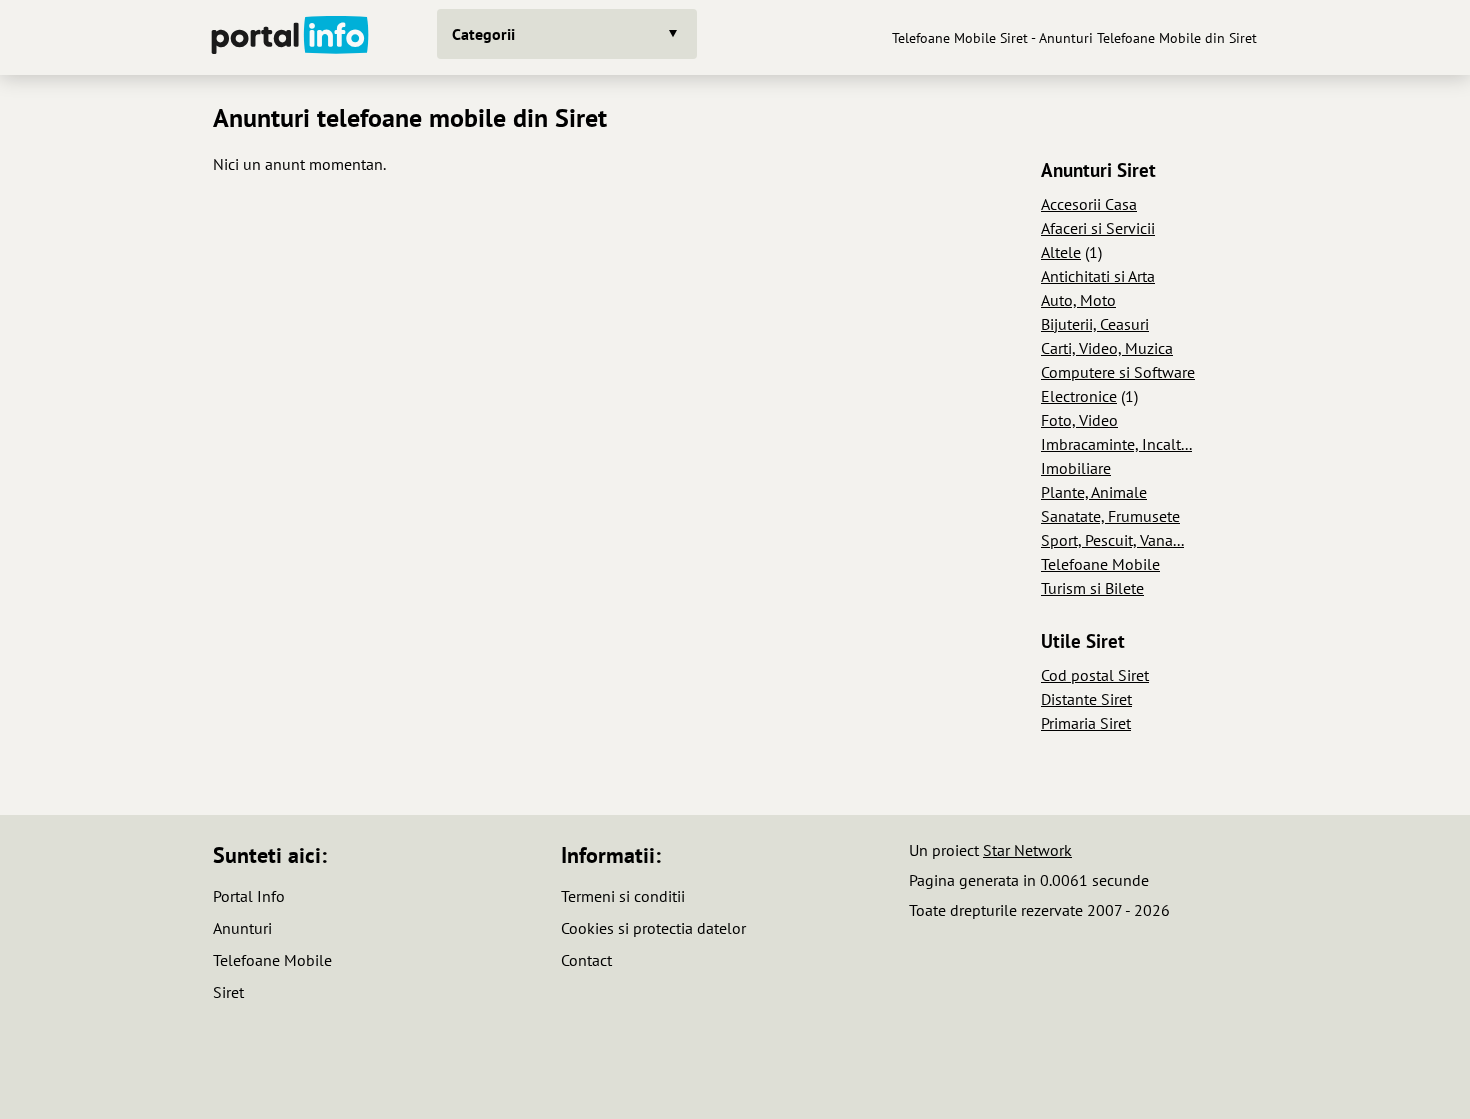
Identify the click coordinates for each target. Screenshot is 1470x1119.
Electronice (1079, 396)
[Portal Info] (290, 37)
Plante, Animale (1094, 492)
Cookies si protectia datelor (653, 928)
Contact (586, 960)
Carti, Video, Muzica (1107, 348)
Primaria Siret (1086, 723)
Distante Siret (1086, 699)
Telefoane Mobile (1100, 564)
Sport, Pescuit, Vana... (1112, 540)
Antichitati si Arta (1098, 276)
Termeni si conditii (623, 896)
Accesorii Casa (1089, 204)
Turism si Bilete (1092, 588)
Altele (1061, 252)
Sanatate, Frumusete (1110, 516)
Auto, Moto (1078, 300)
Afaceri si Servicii (1098, 228)
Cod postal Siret (1095, 675)
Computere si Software (1118, 372)
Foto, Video (1079, 420)
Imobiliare (1076, 468)
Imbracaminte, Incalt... (1116, 444)
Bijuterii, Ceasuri (1095, 324)
